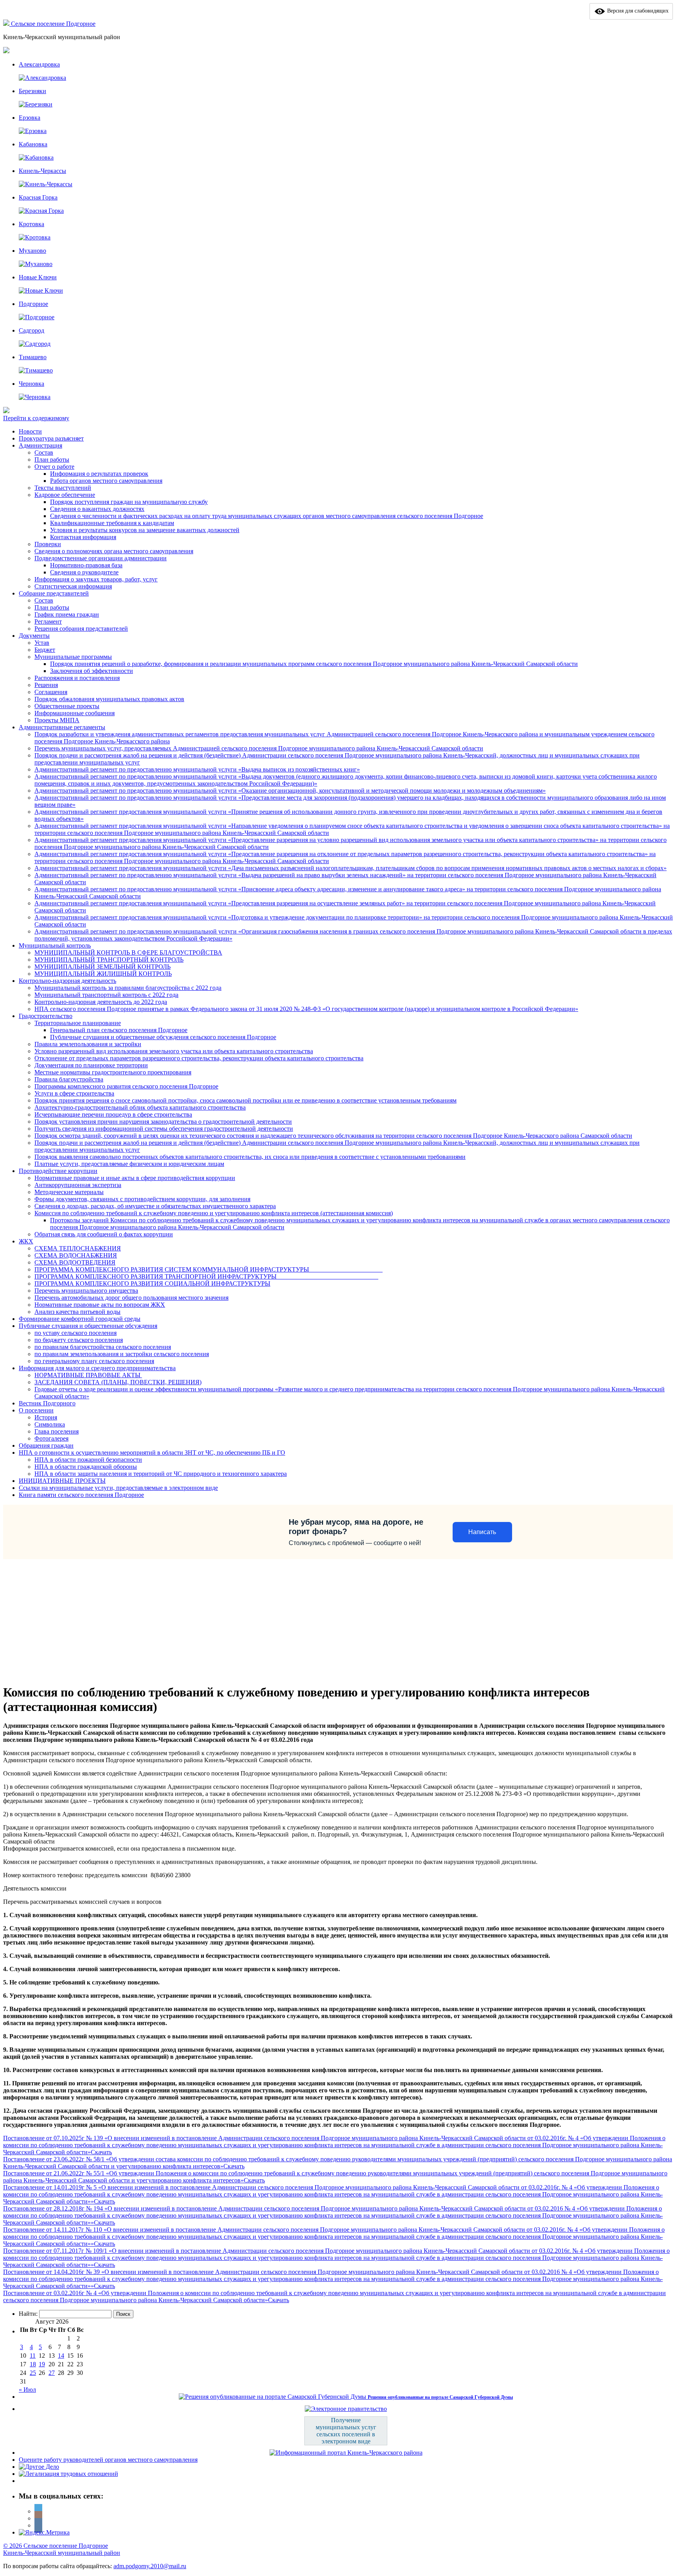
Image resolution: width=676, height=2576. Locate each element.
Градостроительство (46, 1016)
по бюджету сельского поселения (79, 1340)
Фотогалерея (51, 1438)
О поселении (36, 1410)
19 (42, 2364)
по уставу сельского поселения (76, 1333)
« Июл (27, 2390)
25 (33, 2373)
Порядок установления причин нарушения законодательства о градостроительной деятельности (163, 1122)
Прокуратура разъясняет (51, 438)
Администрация (40, 445)
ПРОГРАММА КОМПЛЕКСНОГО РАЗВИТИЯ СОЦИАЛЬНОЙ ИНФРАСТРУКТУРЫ (152, 1284)
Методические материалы (69, 1192)
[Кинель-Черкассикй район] (7, 24)
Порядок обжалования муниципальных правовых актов (109, 699)
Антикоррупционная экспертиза (78, 1185)
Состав (44, 452)
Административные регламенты (62, 727)
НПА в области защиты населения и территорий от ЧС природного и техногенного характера (161, 1474)
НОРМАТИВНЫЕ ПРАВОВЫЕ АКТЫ (88, 1375)
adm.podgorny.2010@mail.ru (150, 2566)
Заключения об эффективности (92, 671)
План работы (52, 460)
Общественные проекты (67, 706)
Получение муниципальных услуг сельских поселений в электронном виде (346, 2431)
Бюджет (45, 650)
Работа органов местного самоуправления (106, 481)
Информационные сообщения (75, 713)
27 (52, 2373)
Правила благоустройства (69, 1079)
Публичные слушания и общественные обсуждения (88, 1326)
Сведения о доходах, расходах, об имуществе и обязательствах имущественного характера (155, 1206)
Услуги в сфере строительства (74, 1093)
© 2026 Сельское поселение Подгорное (56, 2546)
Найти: (28, 2314)
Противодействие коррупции (58, 1171)
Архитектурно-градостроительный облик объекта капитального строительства (140, 1107)
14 (61, 2356)
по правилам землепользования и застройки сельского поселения (122, 1354)
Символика (50, 1424)
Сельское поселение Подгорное (53, 24)
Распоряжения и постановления (77, 678)
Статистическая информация (73, 586)
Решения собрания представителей (81, 629)
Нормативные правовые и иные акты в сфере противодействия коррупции (135, 1178)
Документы (34, 636)
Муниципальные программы (73, 657)
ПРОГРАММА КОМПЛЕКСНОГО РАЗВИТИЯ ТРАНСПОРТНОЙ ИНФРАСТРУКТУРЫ (206, 1276)
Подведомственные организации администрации (101, 558)
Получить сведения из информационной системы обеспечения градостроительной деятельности (164, 1129)
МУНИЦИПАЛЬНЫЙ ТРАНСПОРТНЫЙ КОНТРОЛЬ (109, 960)
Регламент (48, 622)
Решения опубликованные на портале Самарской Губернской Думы (440, 2397)
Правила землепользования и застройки (88, 1044)
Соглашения (51, 692)
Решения (46, 685)
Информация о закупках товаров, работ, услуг (96, 579)
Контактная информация (83, 537)
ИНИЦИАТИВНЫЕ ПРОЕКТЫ (62, 1481)
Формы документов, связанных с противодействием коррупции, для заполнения (142, 1199)
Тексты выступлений (63, 488)
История (46, 1417)
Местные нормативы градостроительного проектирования (113, 1072)
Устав (42, 643)
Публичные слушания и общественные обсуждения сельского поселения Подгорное (163, 1037)
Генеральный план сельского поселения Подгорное (119, 1030)
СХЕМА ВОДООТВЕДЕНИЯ (75, 1262)
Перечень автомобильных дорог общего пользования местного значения (131, 1298)
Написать (482, 1532)
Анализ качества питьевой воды (77, 1312)
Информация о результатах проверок (99, 474)
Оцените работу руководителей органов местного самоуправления (108, 2460)
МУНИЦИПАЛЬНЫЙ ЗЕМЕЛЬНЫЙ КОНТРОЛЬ (102, 967)
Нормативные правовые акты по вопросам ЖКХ (100, 1305)
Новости (30, 431)
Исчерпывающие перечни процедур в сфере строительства (113, 1114)
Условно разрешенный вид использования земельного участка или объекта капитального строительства (174, 1051)
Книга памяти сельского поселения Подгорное (81, 1495)
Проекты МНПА (57, 720)
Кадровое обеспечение (65, 495)
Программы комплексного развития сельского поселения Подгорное (126, 1086)
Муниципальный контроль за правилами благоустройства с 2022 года (128, 988)
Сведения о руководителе (84, 572)
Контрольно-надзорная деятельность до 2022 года (101, 1002)
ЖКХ (26, 1241)
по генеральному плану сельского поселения (94, 1361)
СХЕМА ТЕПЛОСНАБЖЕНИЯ (78, 1248)
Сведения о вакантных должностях (97, 509)
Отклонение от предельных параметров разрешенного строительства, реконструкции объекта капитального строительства (199, 1058)
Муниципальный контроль (55, 945)
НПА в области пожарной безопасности (88, 1460)
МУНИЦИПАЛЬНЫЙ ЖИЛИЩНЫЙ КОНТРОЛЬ (103, 974)
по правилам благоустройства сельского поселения (103, 1347)
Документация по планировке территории (91, 1065)
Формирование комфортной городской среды (80, 1319)
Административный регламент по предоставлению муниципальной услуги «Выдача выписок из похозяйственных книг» (197, 769)
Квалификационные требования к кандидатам (112, 523)
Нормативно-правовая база (86, 565)
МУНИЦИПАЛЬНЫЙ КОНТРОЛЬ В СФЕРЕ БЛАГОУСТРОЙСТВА (128, 953)
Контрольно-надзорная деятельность (67, 981)
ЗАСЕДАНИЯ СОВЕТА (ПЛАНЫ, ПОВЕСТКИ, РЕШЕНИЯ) (118, 1382)
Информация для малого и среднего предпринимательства (97, 1368)
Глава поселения (57, 1431)
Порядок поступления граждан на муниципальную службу (129, 502)
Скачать (101, 2152)
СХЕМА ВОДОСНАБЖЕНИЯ (76, 1255)
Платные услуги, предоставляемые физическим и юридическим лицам (129, 1164)
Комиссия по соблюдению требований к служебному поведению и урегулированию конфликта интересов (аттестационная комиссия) (214, 1213)
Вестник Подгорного (47, 1403)
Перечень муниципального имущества (86, 1291)
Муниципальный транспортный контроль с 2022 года (106, 995)
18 (33, 2364)
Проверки (48, 544)
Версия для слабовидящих (637, 11)
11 (33, 2356)
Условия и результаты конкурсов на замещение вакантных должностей (145, 530)
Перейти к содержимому (36, 418)
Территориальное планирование (78, 1023)
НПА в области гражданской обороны (86, 1467)
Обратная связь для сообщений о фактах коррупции (104, 1234)
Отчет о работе (54, 467)
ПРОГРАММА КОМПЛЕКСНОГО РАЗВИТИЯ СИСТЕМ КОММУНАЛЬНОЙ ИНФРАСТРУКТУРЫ (209, 1269)
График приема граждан (67, 614)
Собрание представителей (54, 593)
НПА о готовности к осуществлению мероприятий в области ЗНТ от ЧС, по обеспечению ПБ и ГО (152, 1453)
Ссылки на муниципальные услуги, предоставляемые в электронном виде (118, 1488)
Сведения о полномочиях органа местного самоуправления (114, 551)
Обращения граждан (46, 1445)
